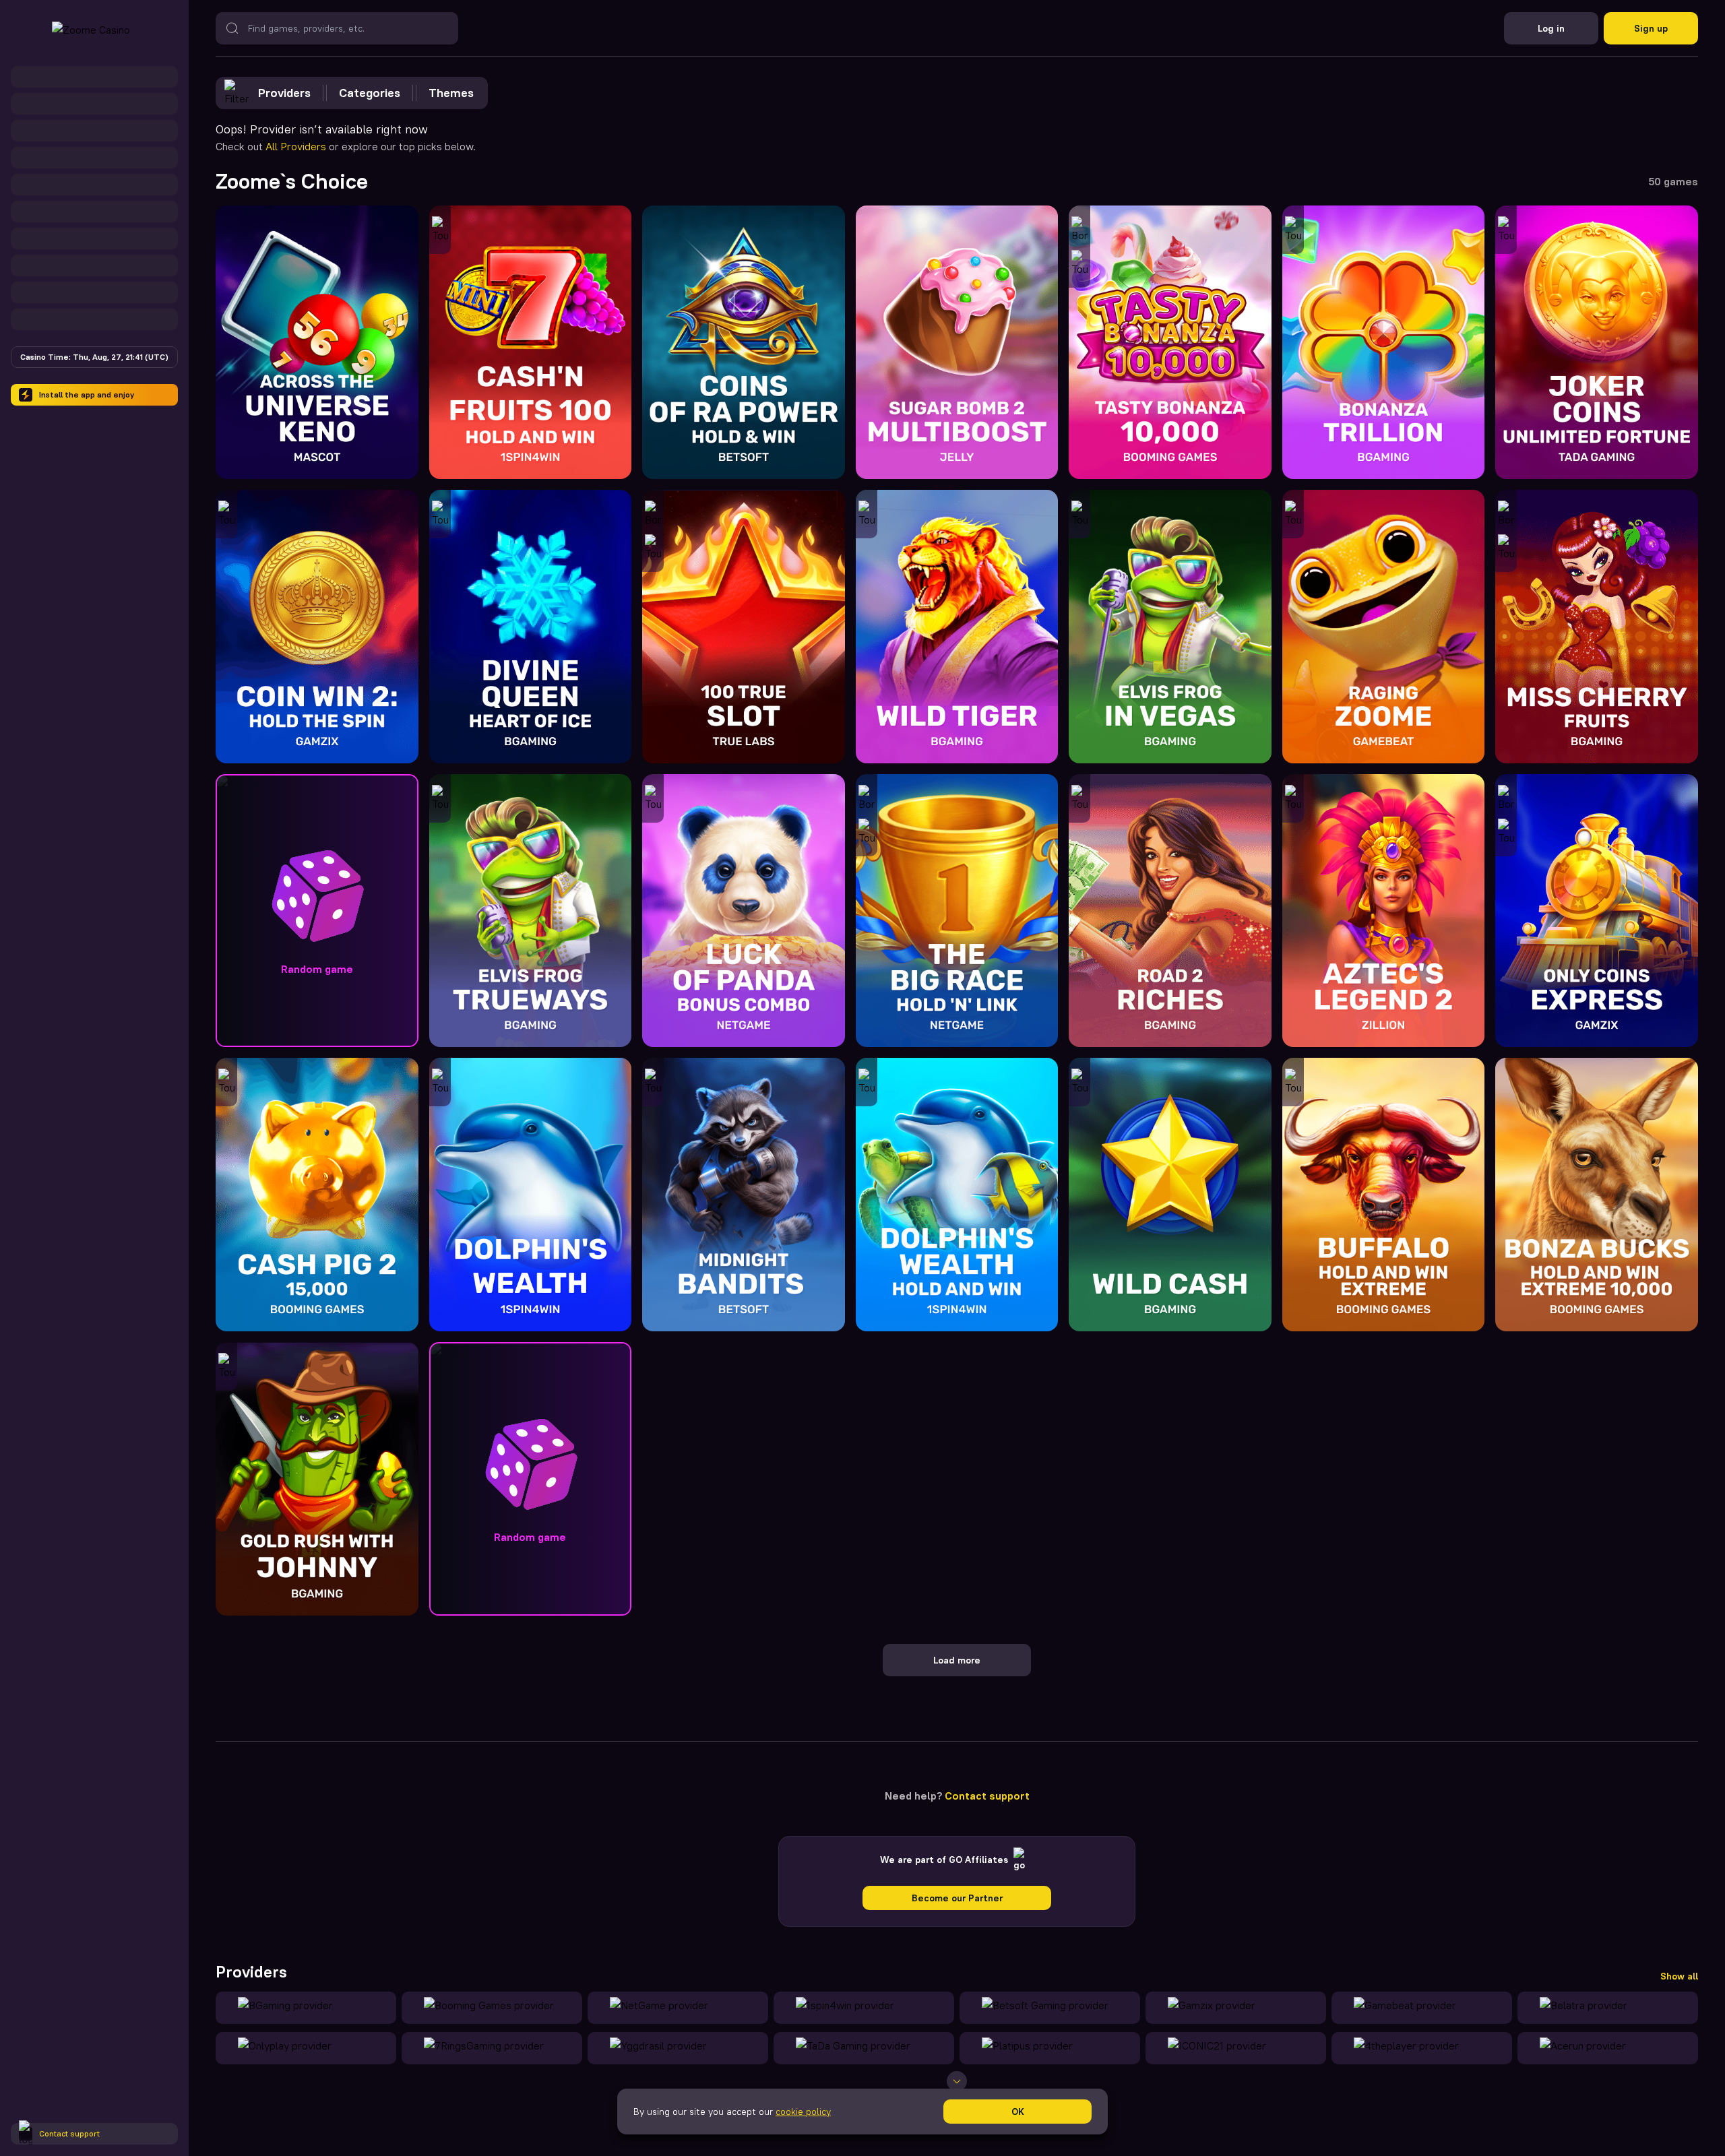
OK (1018, 2112)
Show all (1679, 1976)
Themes (451, 93)
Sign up (1651, 28)
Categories (370, 93)
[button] (317, 911)
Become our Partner (957, 1898)
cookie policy (803, 2112)
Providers (284, 93)
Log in (1551, 28)
